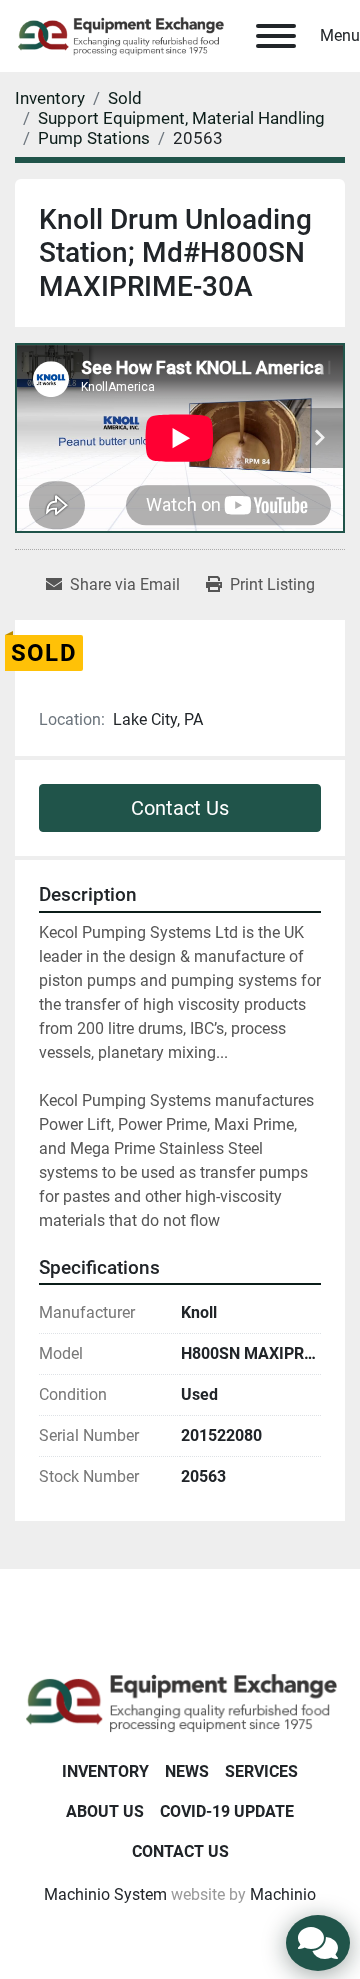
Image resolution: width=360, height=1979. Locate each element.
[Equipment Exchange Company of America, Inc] (180, 1701)
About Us (105, 1811)
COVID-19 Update (227, 1811)
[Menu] (276, 36)
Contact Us (180, 808)
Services (261, 1771)
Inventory (105, 1771)
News (187, 1771)
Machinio (283, 1894)
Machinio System (105, 1894)
